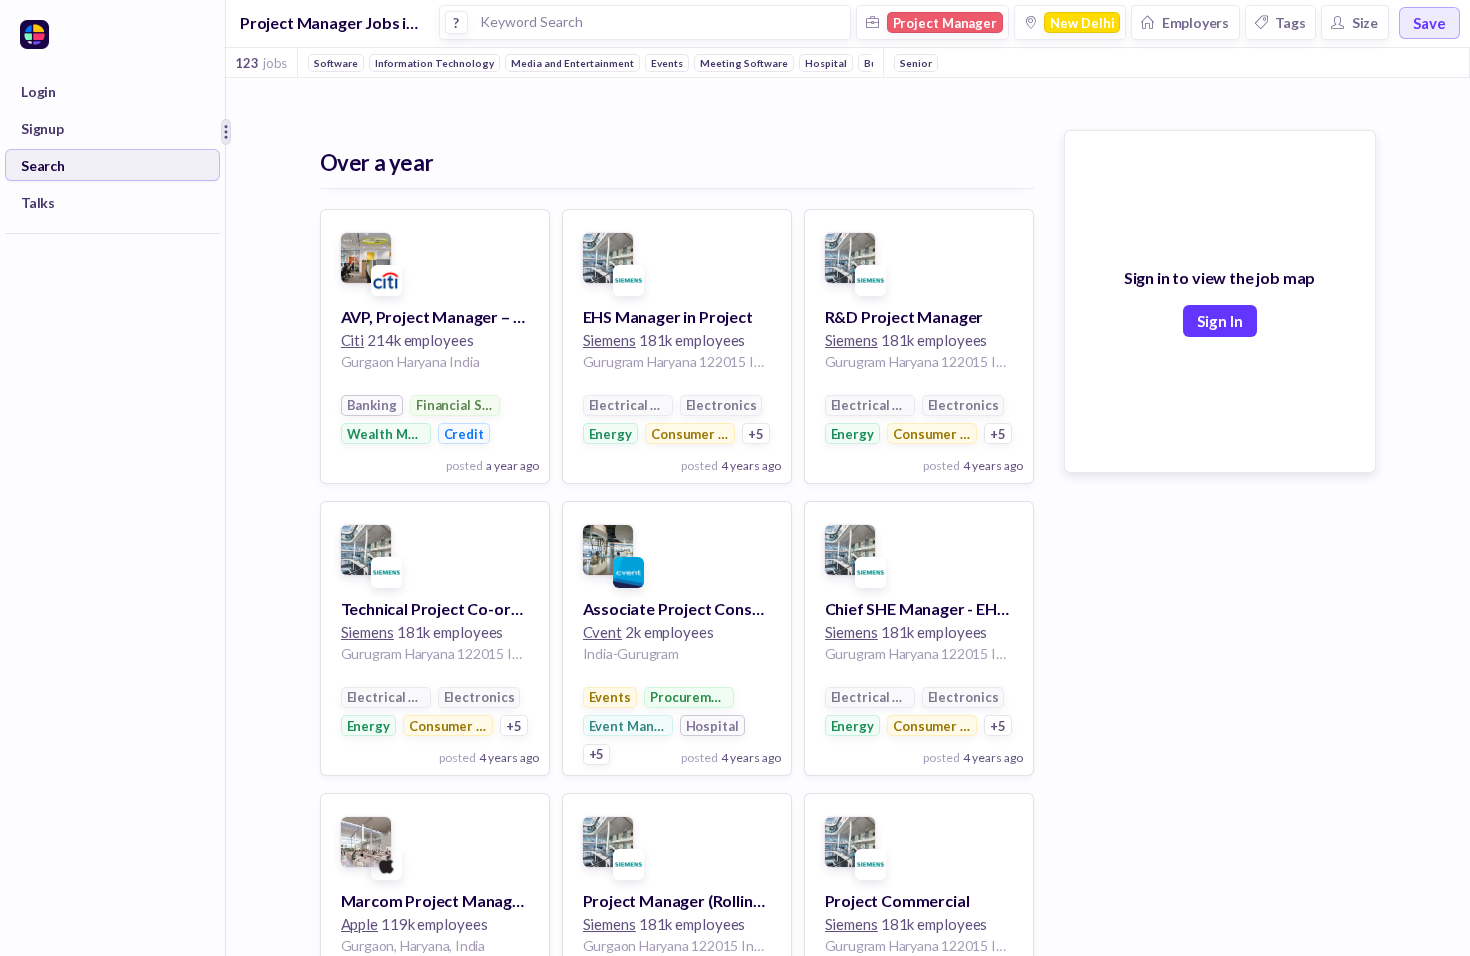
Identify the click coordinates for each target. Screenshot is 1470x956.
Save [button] (1429, 23)
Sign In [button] (1220, 321)
